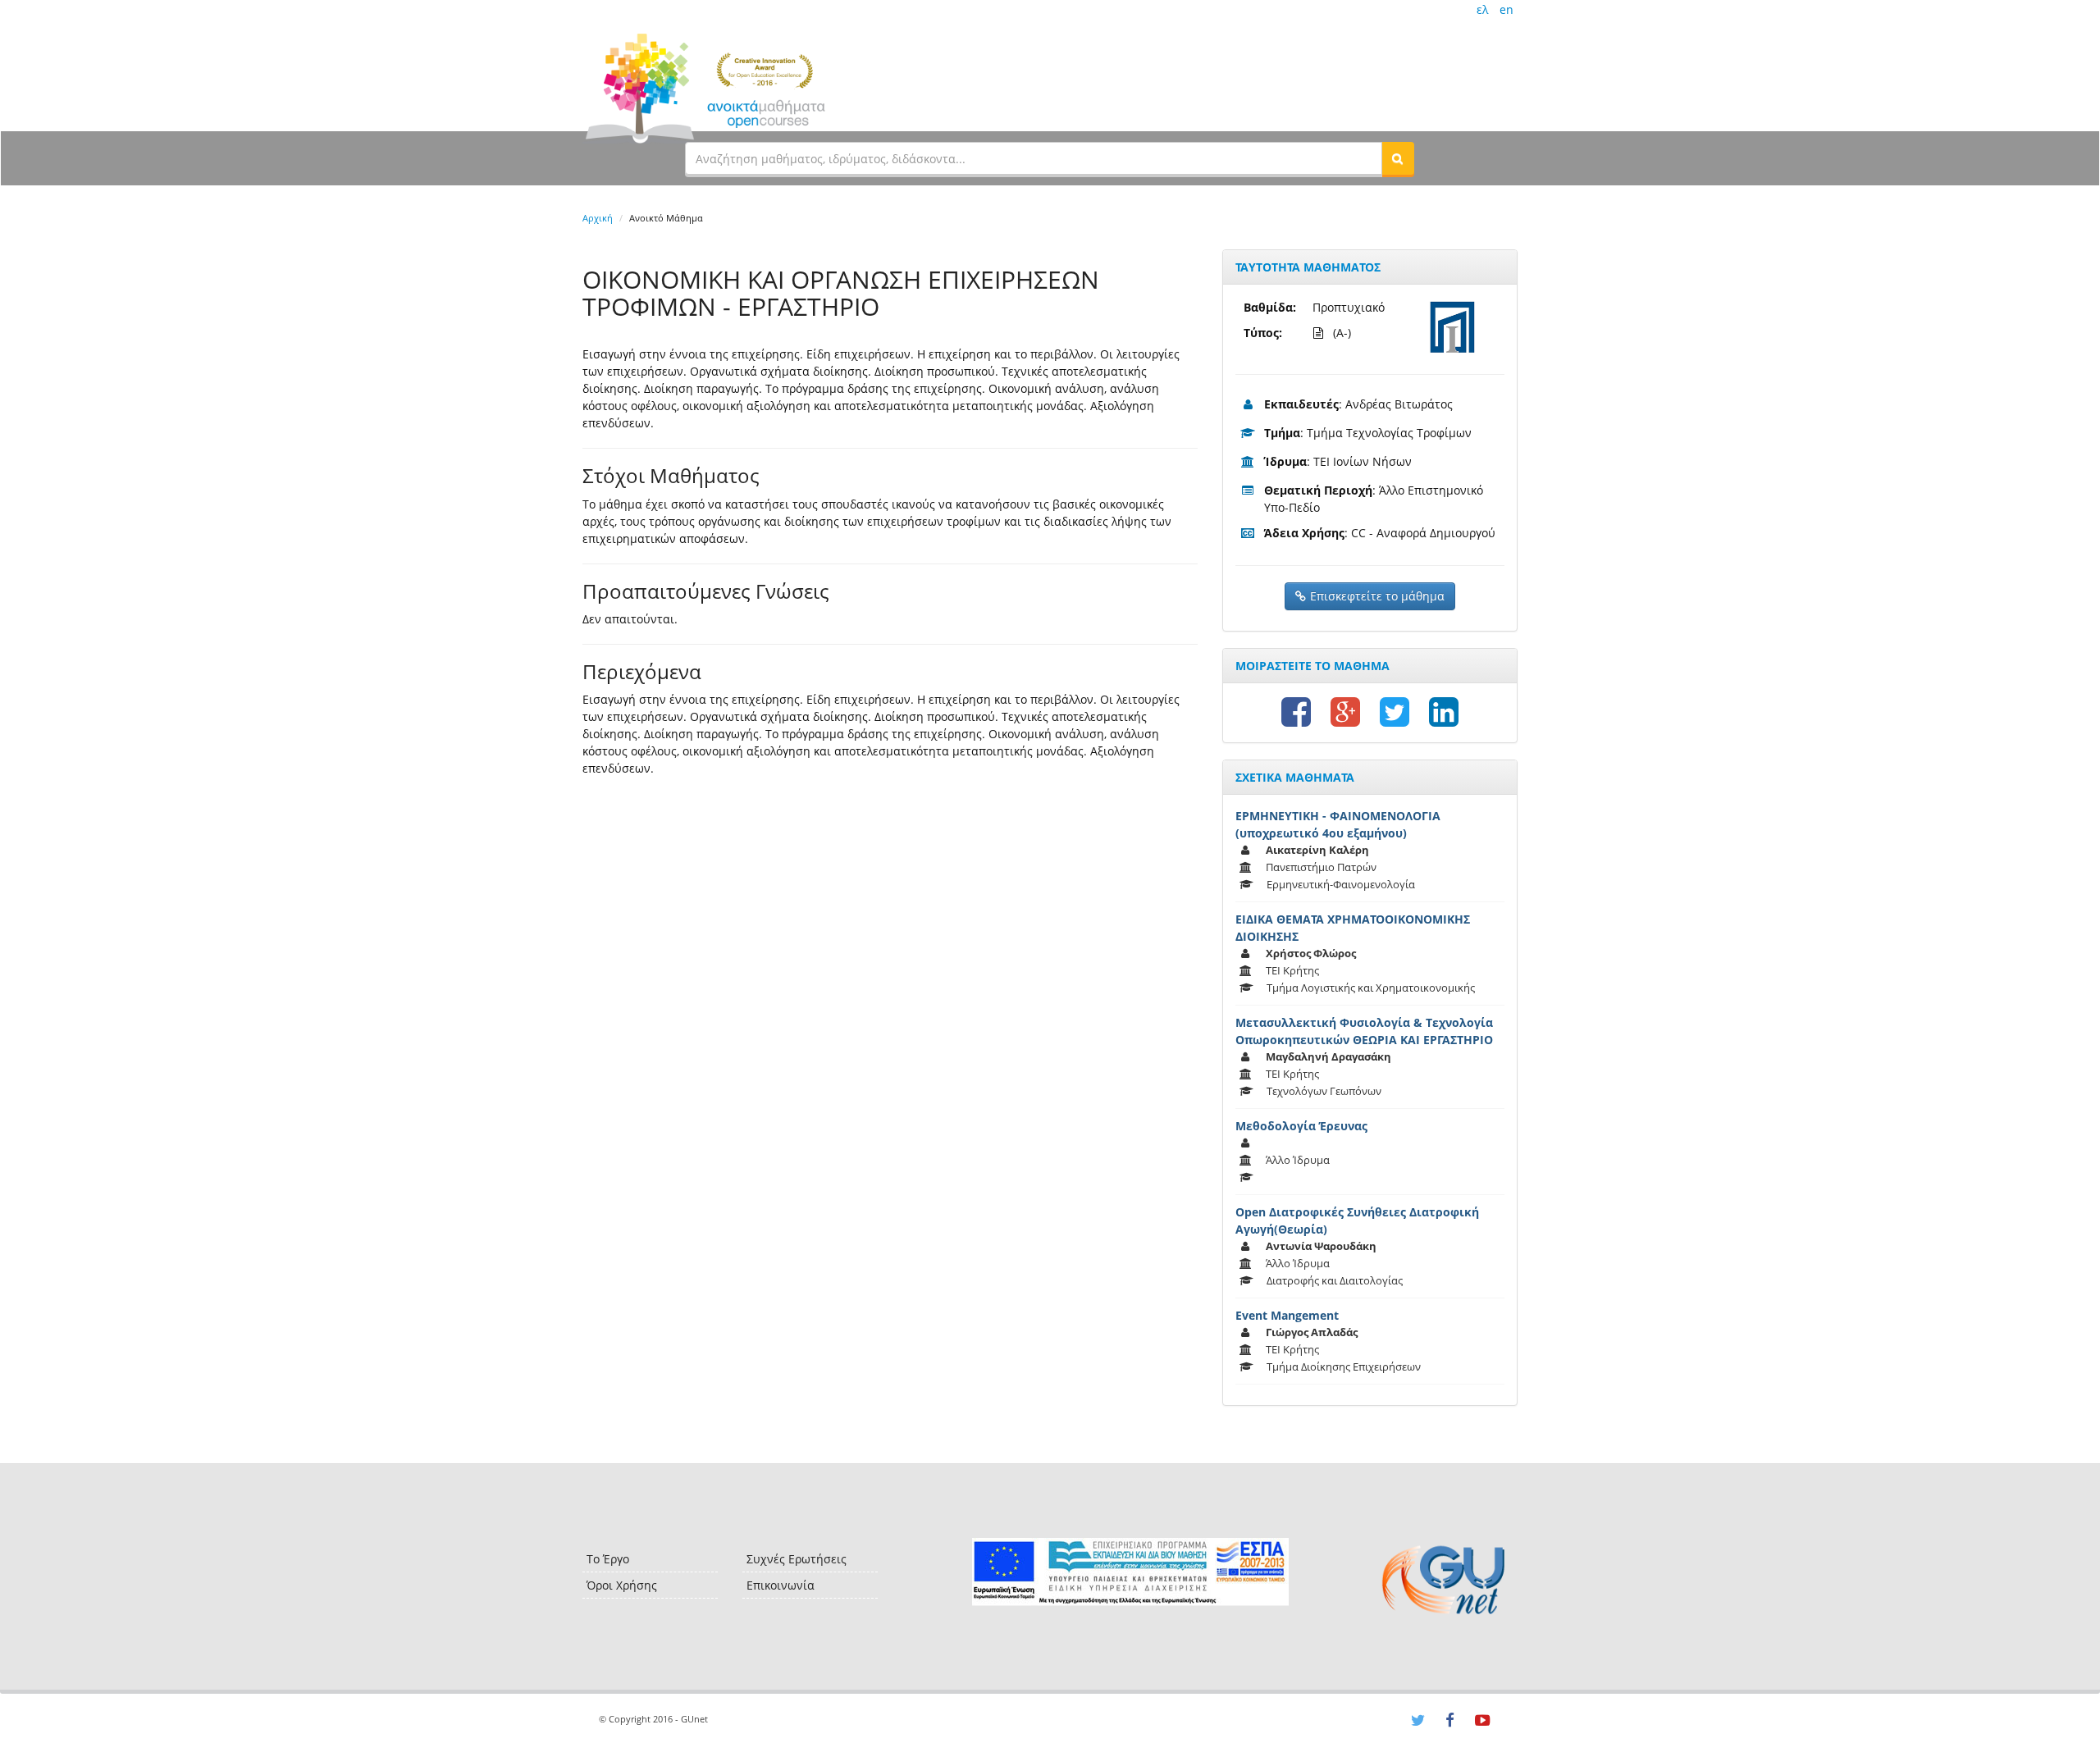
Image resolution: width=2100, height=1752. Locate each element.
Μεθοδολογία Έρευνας (1301, 1126)
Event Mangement (1287, 1315)
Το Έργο (608, 1559)
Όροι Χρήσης (622, 1585)
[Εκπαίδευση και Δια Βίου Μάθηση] (1130, 1572)
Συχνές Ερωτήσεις (797, 1559)
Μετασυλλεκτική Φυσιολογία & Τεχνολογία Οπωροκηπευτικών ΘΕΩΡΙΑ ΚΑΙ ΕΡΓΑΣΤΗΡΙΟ (1364, 1031)
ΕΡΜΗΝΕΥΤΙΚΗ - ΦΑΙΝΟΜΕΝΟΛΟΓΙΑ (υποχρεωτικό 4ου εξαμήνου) (1338, 824)
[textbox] (1034, 158)
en (1507, 9)
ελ (1482, 9)
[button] (1398, 158)
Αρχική (598, 218)
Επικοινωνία (781, 1585)
